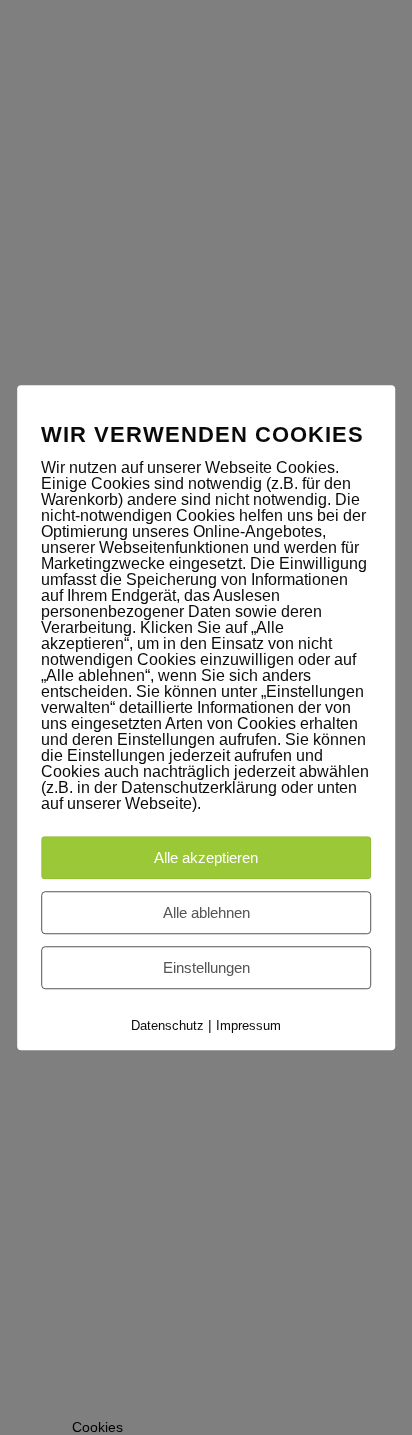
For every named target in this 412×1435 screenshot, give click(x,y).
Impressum (248, 1025)
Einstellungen (206, 967)
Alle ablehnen (206, 912)
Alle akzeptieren (206, 857)
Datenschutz (167, 1025)
